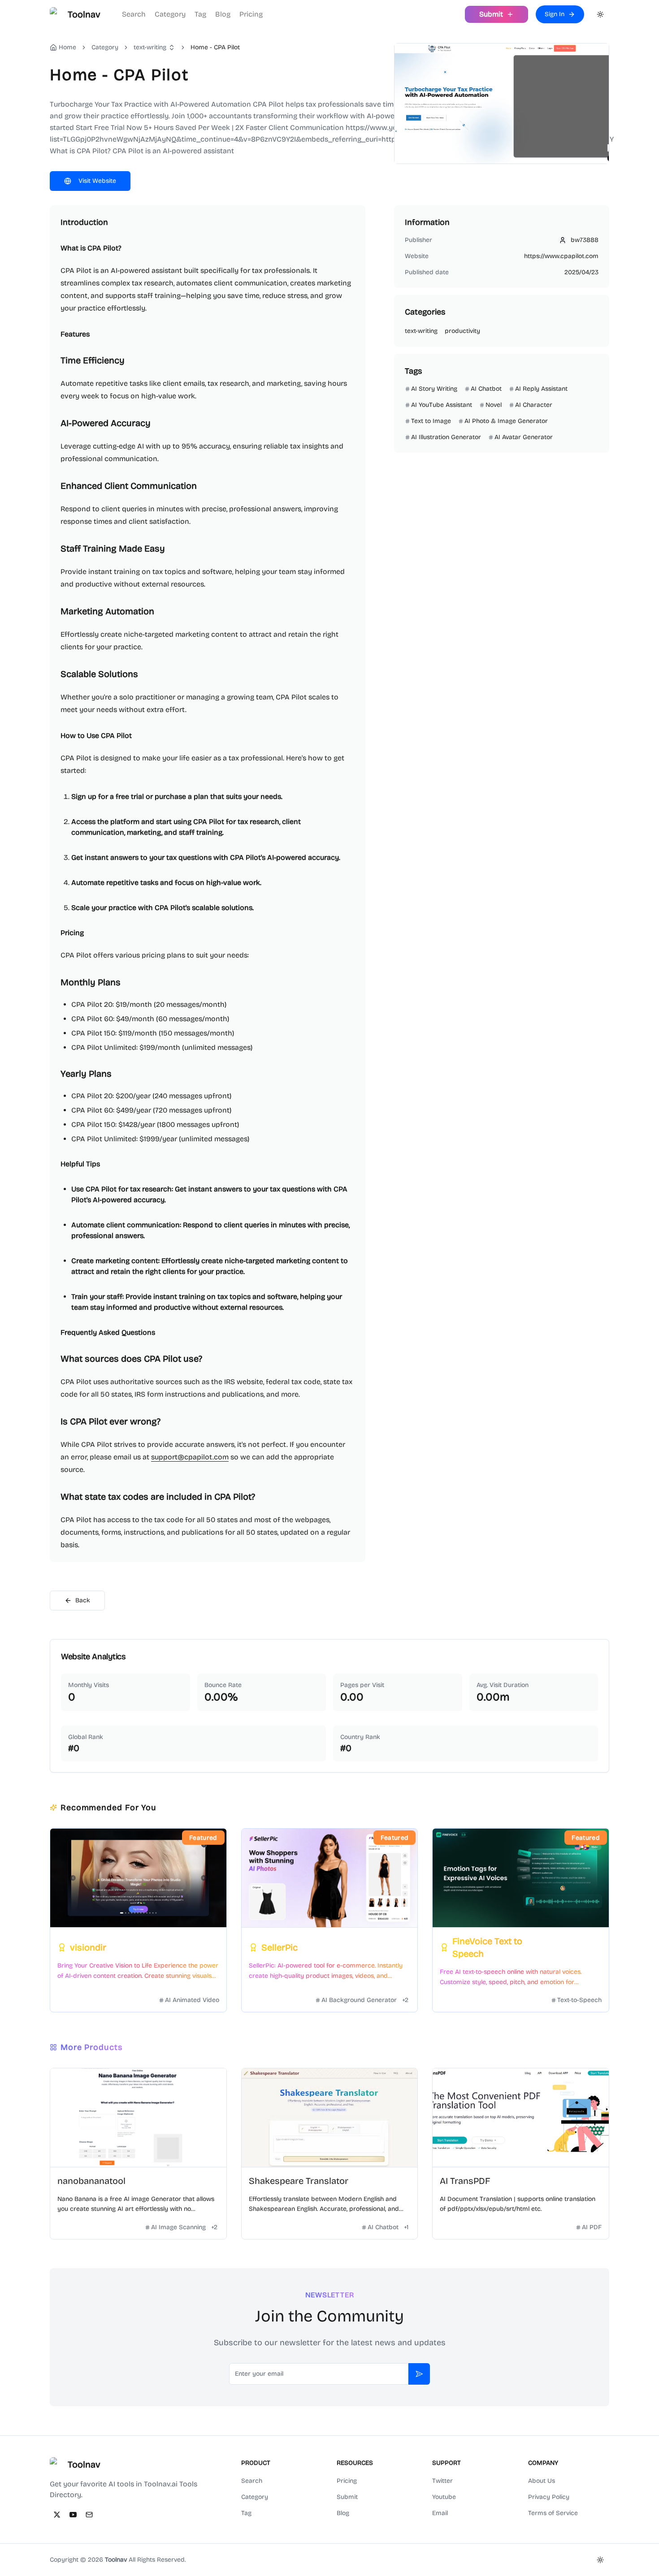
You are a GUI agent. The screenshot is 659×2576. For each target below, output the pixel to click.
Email (440, 2513)
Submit (347, 2497)
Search (134, 14)
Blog (223, 14)
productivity (462, 331)
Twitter (442, 2481)
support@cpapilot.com (190, 1457)
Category (170, 14)
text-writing (150, 47)
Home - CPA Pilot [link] (215, 47)
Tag (200, 14)
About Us (542, 2481)
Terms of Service (553, 2513)
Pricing (251, 14)
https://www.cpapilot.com (561, 256)
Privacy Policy (549, 2497)
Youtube (444, 2497)
